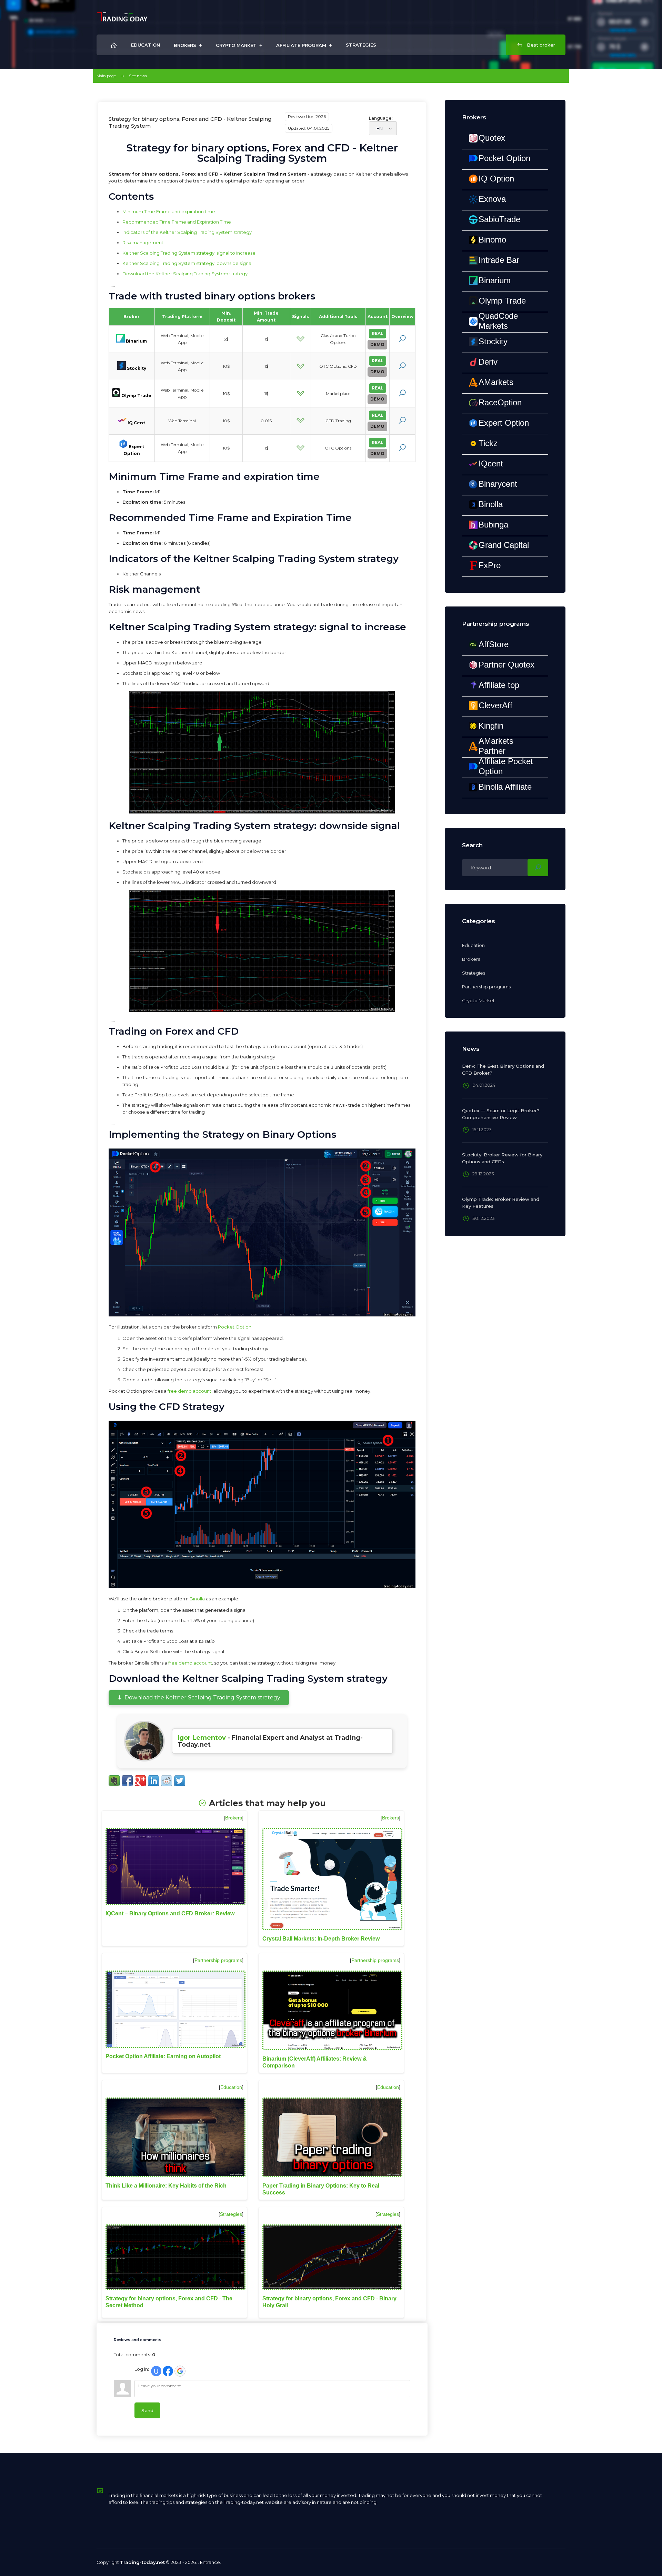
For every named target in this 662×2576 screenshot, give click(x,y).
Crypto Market (478, 1000)
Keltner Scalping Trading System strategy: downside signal (187, 263)
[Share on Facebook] (127, 1781)
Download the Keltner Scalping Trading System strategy (185, 274)
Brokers (234, 1818)
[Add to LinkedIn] (153, 1781)
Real (378, 333)
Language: (381, 118)
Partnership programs (218, 1960)
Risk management (143, 243)
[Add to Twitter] (180, 1781)
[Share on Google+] (140, 1781)
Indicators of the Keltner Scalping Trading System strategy (187, 232)
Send (147, 2410)
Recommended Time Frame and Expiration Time (177, 222)
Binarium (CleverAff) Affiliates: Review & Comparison (315, 2062)
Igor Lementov (202, 1738)
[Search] (538, 868)
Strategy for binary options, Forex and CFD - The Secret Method (169, 2302)
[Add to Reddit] (167, 1781)
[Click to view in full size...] (262, 752)
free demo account (189, 1391)
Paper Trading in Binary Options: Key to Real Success (321, 2189)
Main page (106, 76)
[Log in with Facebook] (168, 2371)
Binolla (197, 1599)
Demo (377, 344)
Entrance (210, 2562)
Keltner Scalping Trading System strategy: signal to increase (189, 253)
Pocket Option (235, 1327)
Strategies (231, 2214)
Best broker (540, 45)
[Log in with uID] (156, 2371)
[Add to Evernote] (114, 1781)
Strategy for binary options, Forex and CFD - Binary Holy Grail (329, 2302)
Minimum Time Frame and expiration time (169, 211)
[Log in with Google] (180, 2371)
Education (231, 2087)
